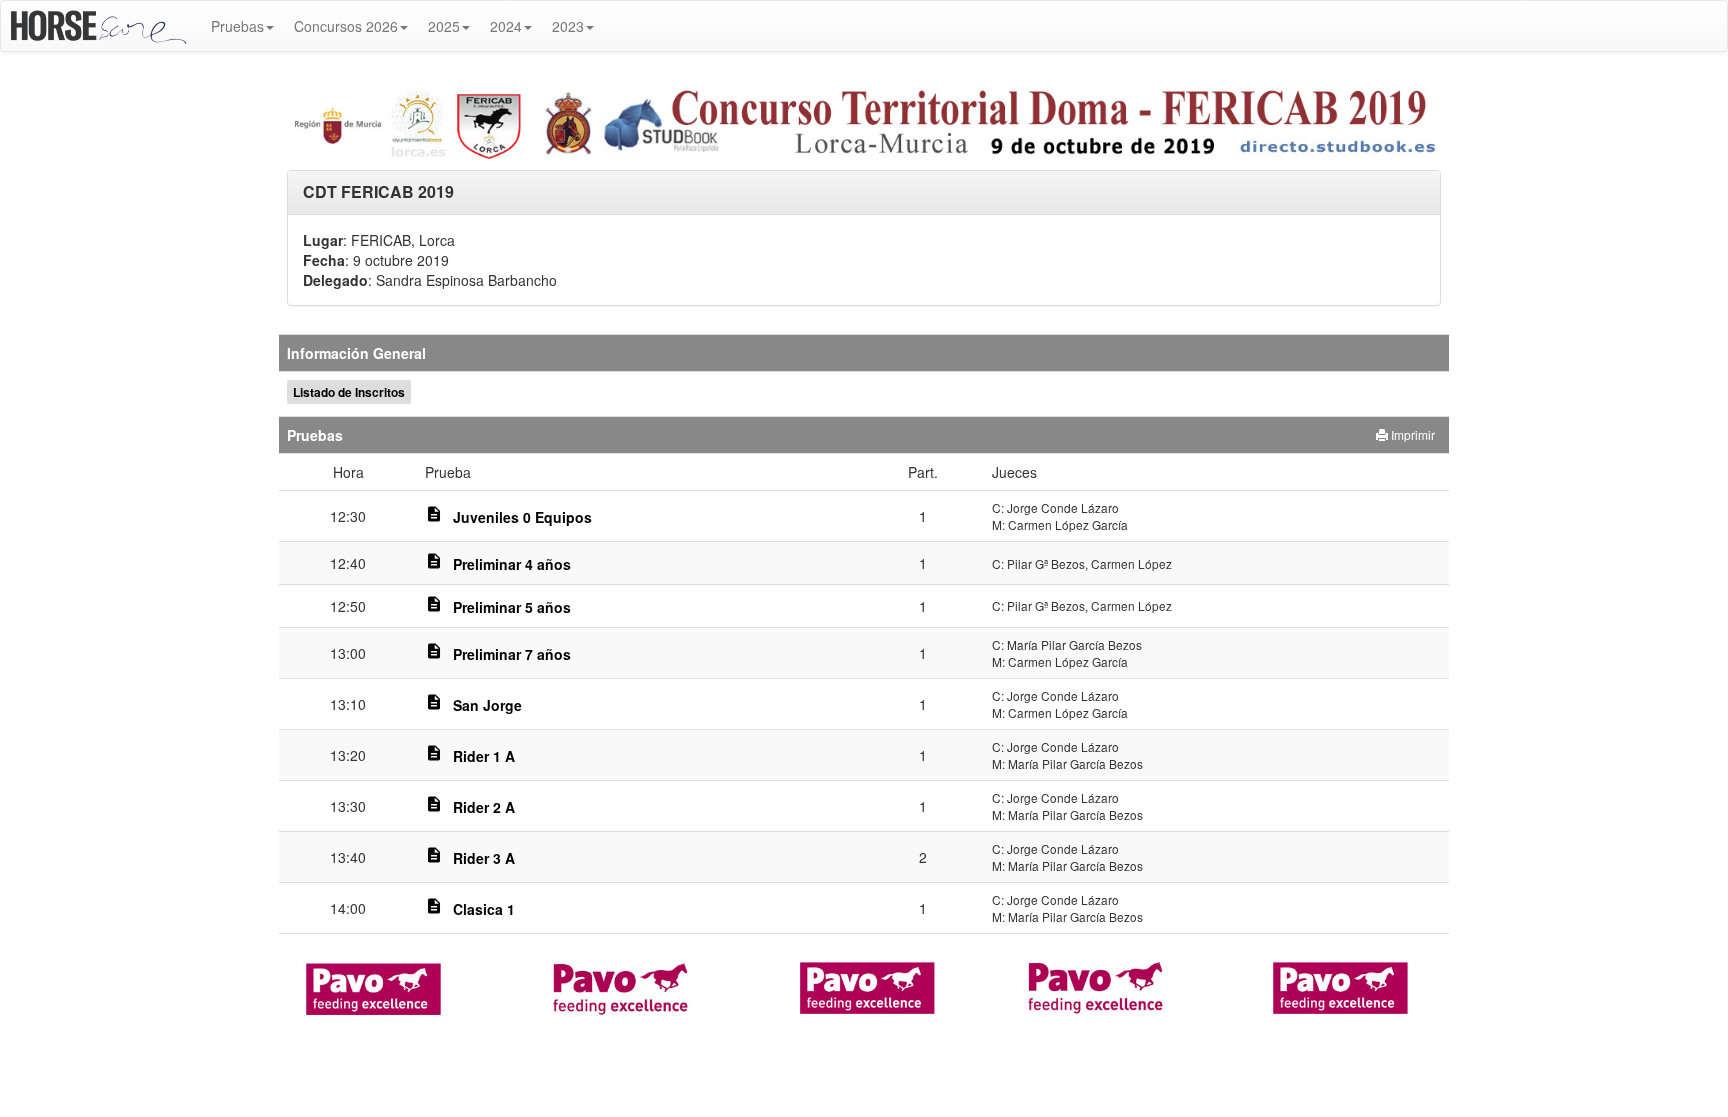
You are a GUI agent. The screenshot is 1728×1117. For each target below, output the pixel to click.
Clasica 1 (484, 909)
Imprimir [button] (1411, 434)
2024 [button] (506, 26)
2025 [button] (444, 26)
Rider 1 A (484, 756)
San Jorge (487, 705)
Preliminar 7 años (512, 654)
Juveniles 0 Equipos (522, 517)
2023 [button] (568, 26)
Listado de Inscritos (349, 392)
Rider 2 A (484, 807)
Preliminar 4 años (512, 564)
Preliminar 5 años (512, 607)
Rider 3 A (484, 858)
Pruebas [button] (237, 26)
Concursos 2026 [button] (346, 26)
